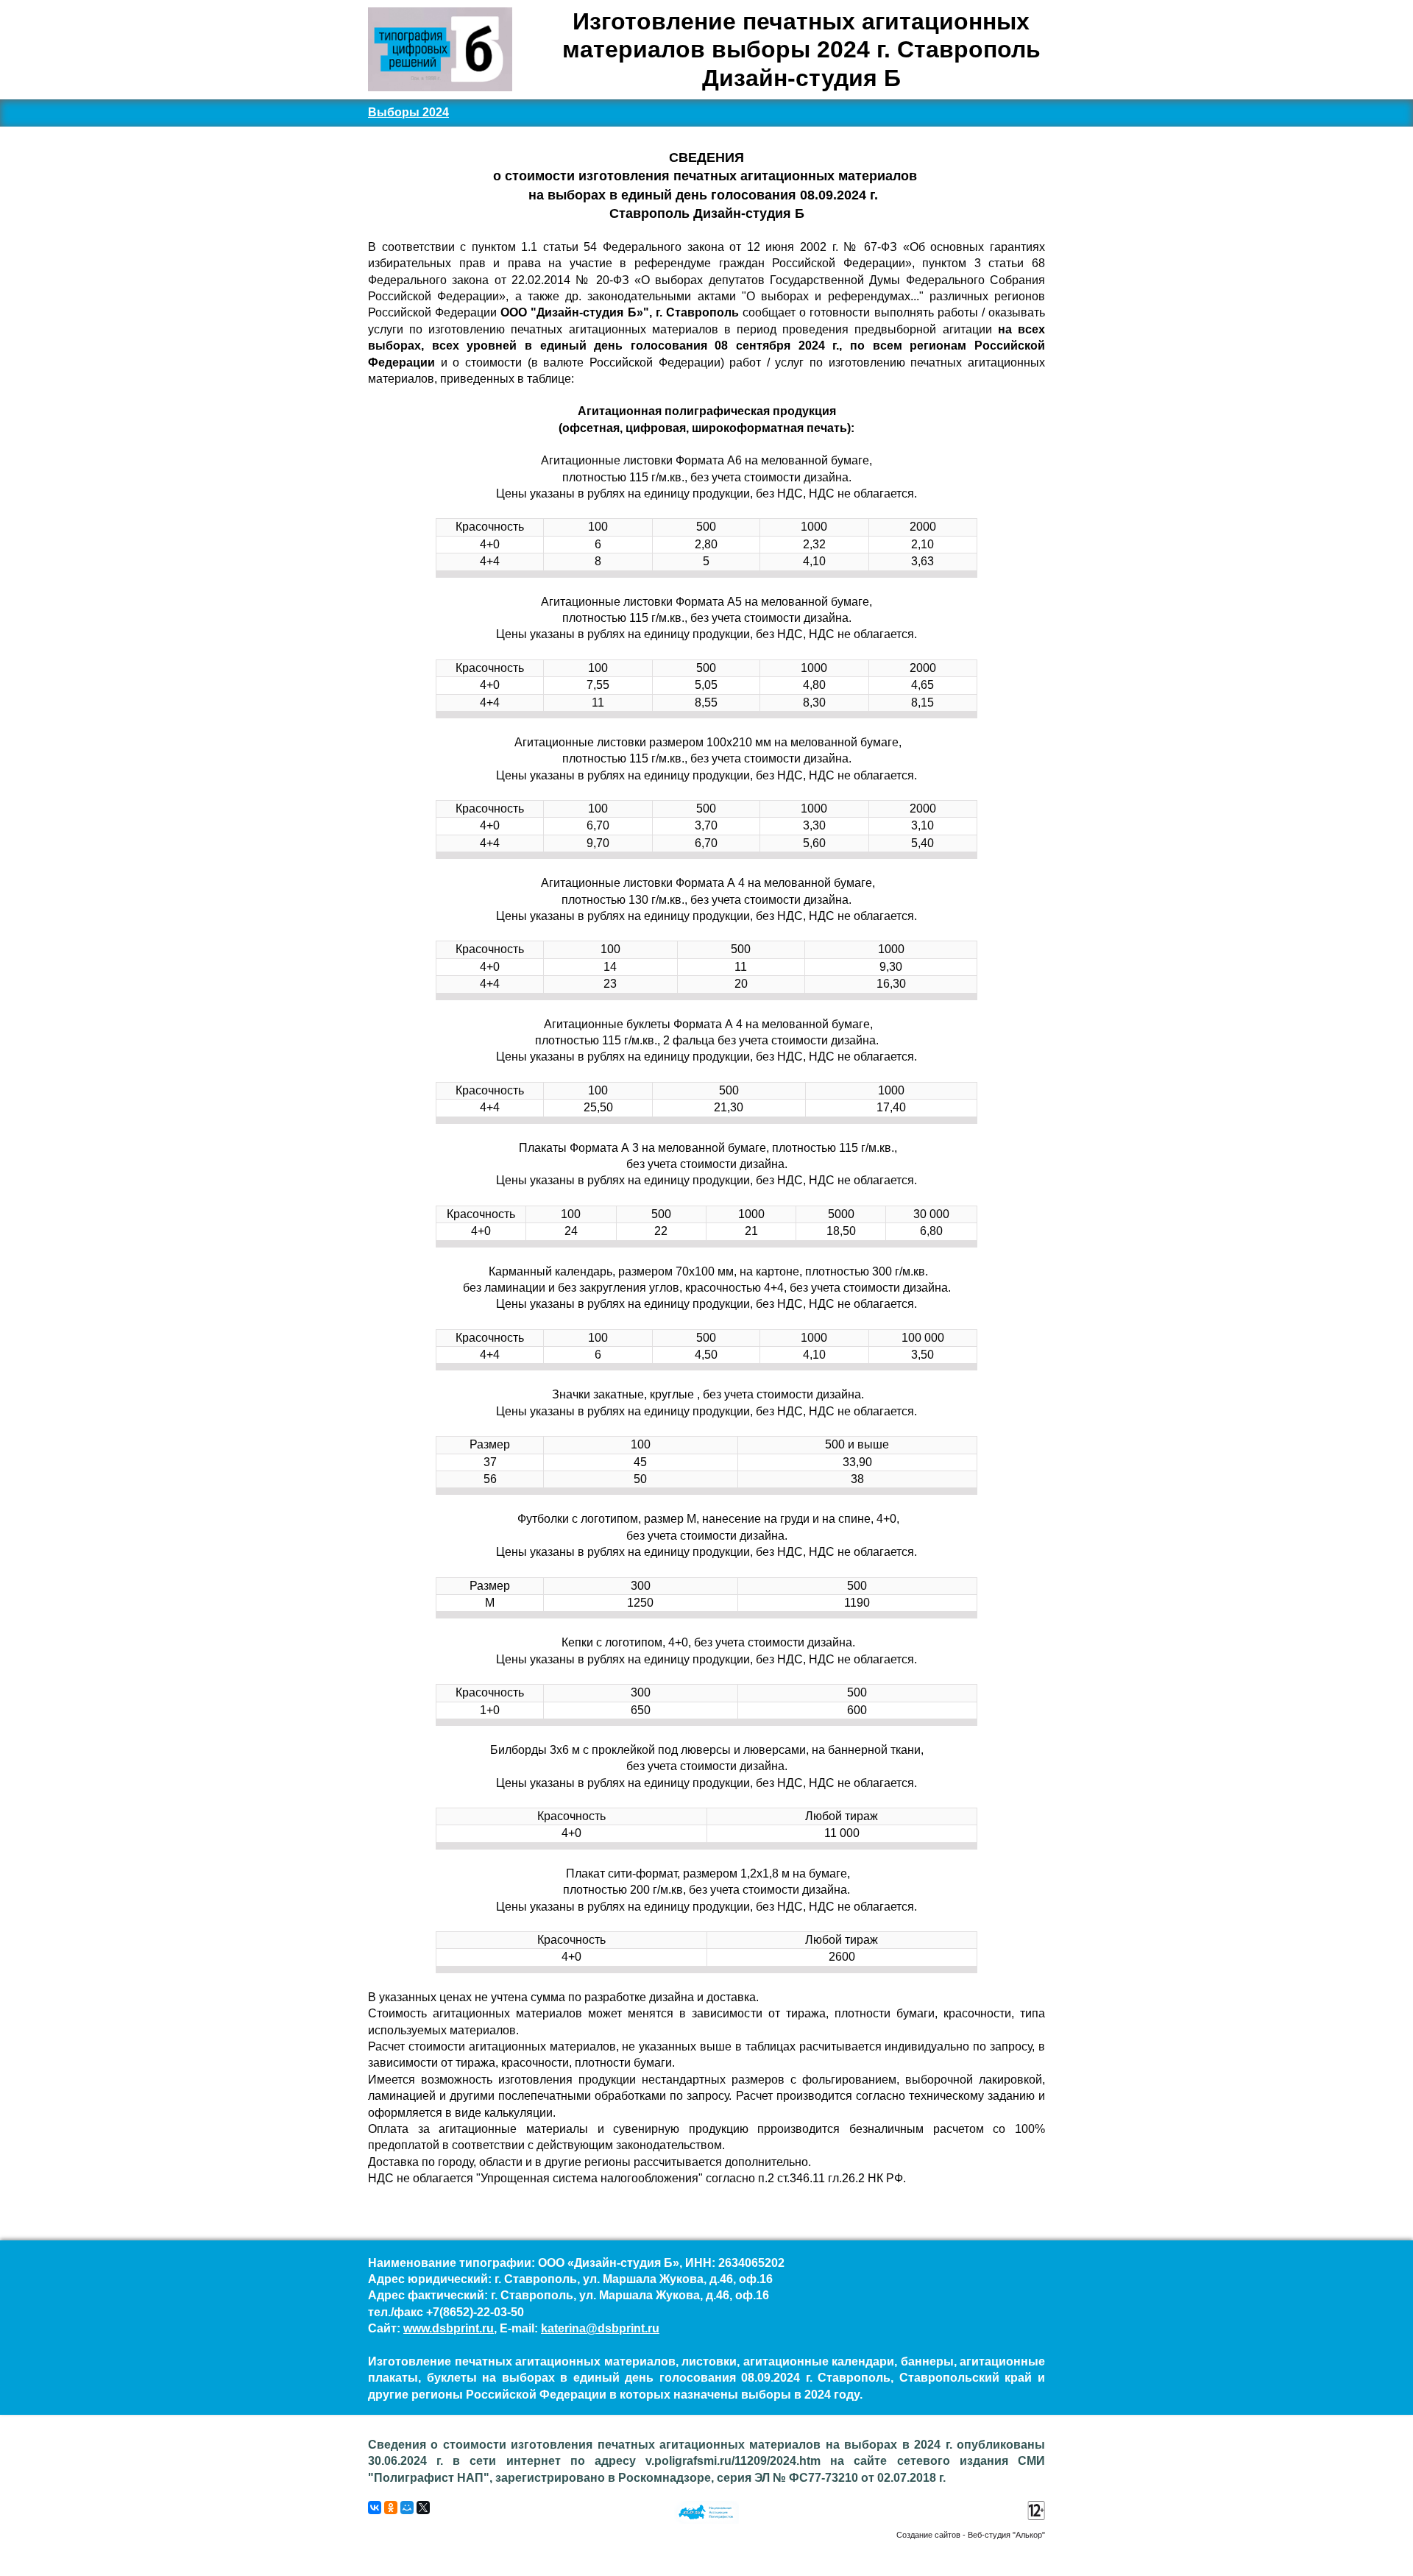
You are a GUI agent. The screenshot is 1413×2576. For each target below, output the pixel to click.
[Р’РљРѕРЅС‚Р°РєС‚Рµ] (375, 2508)
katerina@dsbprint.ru (600, 2328)
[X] (423, 2508)
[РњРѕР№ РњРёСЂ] (407, 2508)
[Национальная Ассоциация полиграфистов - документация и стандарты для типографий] (706, 2520)
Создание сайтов (928, 2535)
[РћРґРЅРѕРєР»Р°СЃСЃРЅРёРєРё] (391, 2508)
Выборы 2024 (408, 112)
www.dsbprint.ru (449, 2328)
